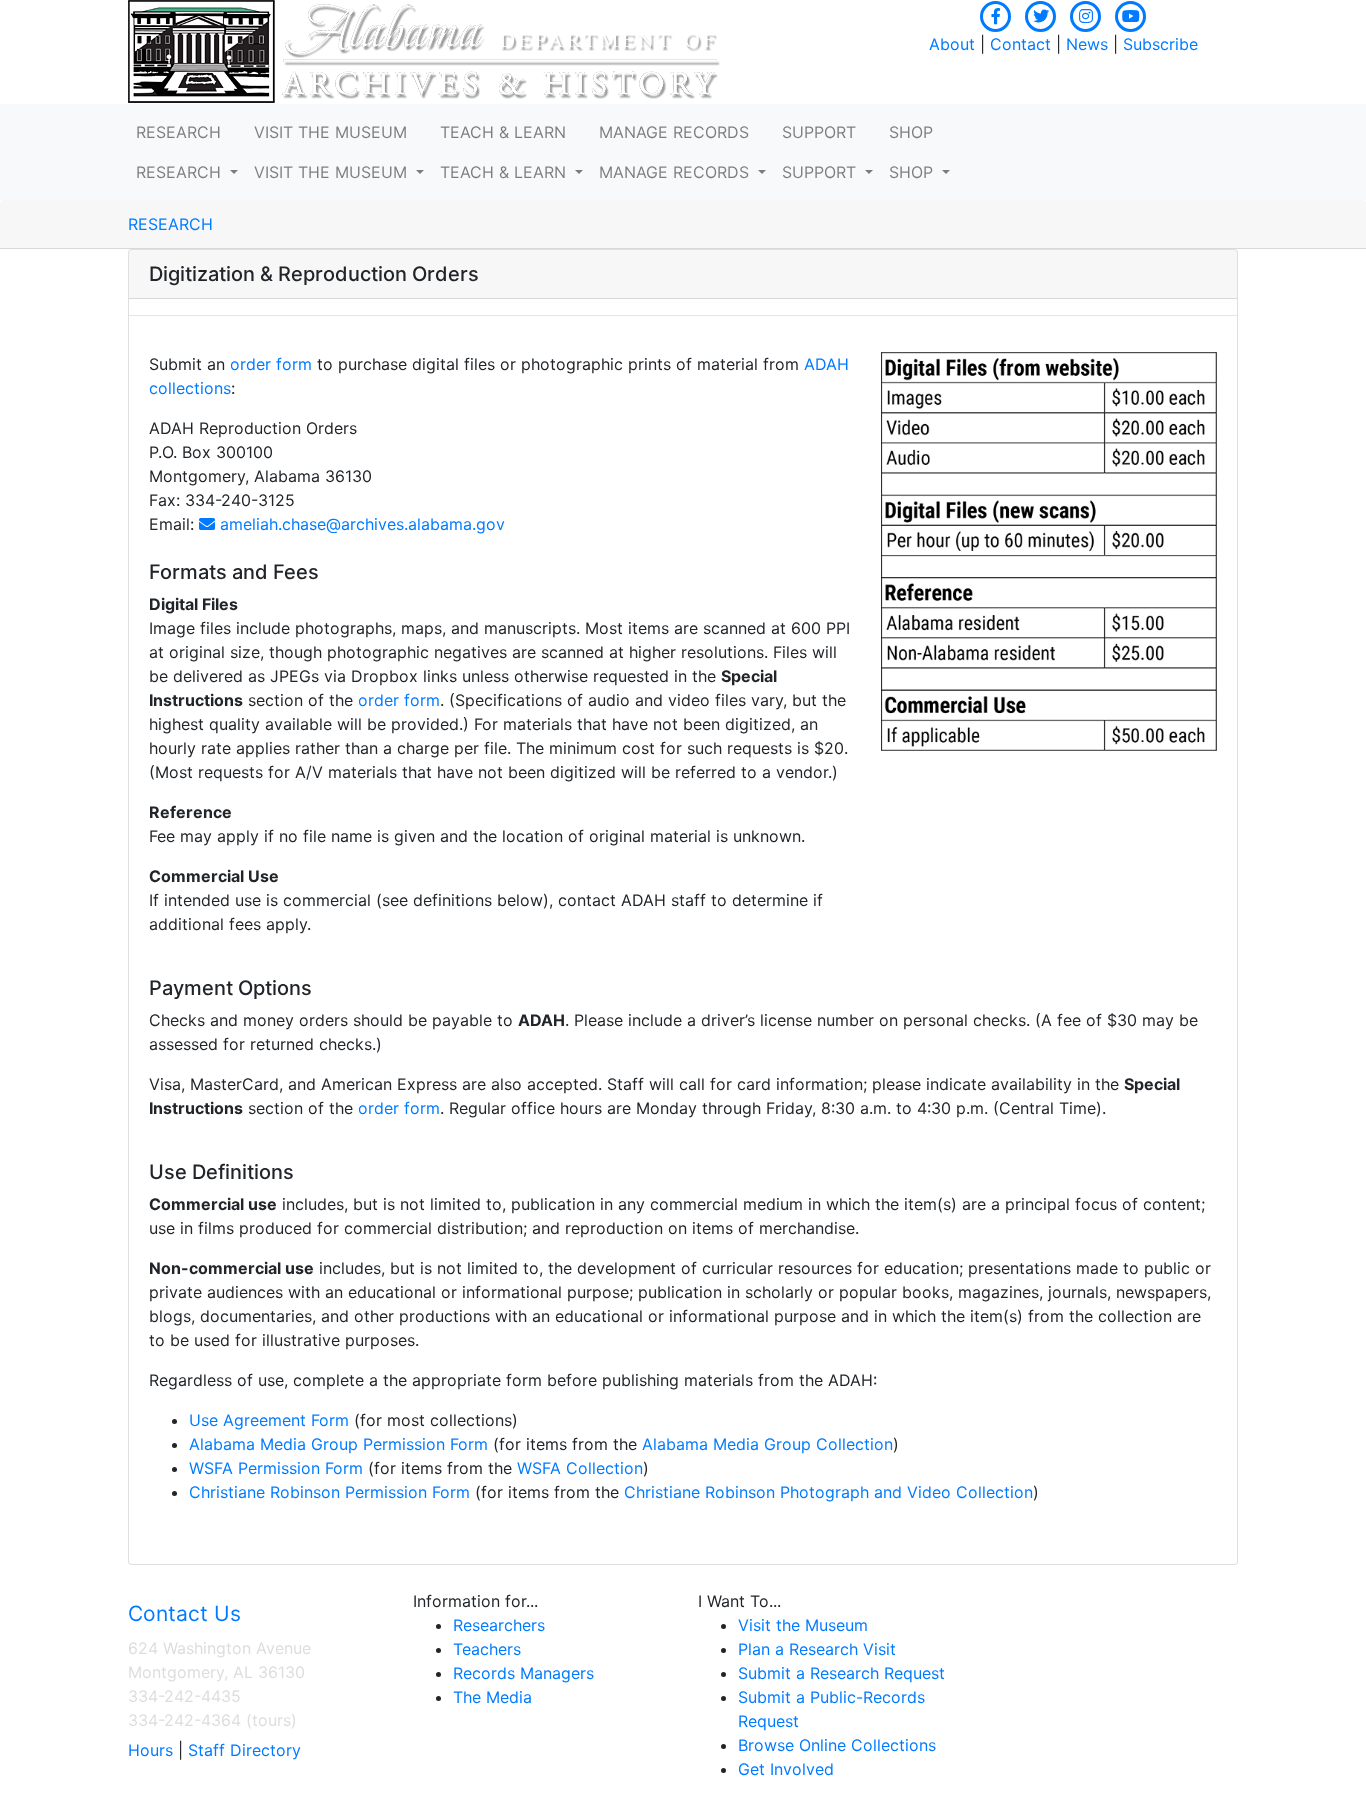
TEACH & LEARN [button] (503, 132)
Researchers (499, 1625)
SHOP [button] (911, 132)
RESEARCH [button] (178, 132)
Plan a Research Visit (817, 1649)
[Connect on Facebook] (996, 14)
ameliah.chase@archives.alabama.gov (360, 524)
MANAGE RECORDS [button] (674, 132)
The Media (492, 1697)
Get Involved (786, 1769)
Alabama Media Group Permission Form (338, 1444)
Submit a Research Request (841, 1673)
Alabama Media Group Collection (767, 1444)
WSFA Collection (580, 1468)
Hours (150, 1750)
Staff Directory (244, 1750)
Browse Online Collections (837, 1745)
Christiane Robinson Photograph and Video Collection (828, 1492)
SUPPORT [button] (819, 132)
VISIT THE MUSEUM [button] (330, 132)
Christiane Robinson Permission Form (329, 1492)
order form (271, 364)
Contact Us (184, 1613)
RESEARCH (170, 224)
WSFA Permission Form (276, 1468)
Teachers (487, 1649)
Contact (1020, 44)
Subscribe (1160, 44)
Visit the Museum (803, 1625)
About (952, 44)
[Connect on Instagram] (1086, 14)
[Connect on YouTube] (1131, 14)
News (1087, 44)
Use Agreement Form (269, 1420)
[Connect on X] (1041, 14)
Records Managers (523, 1673)
